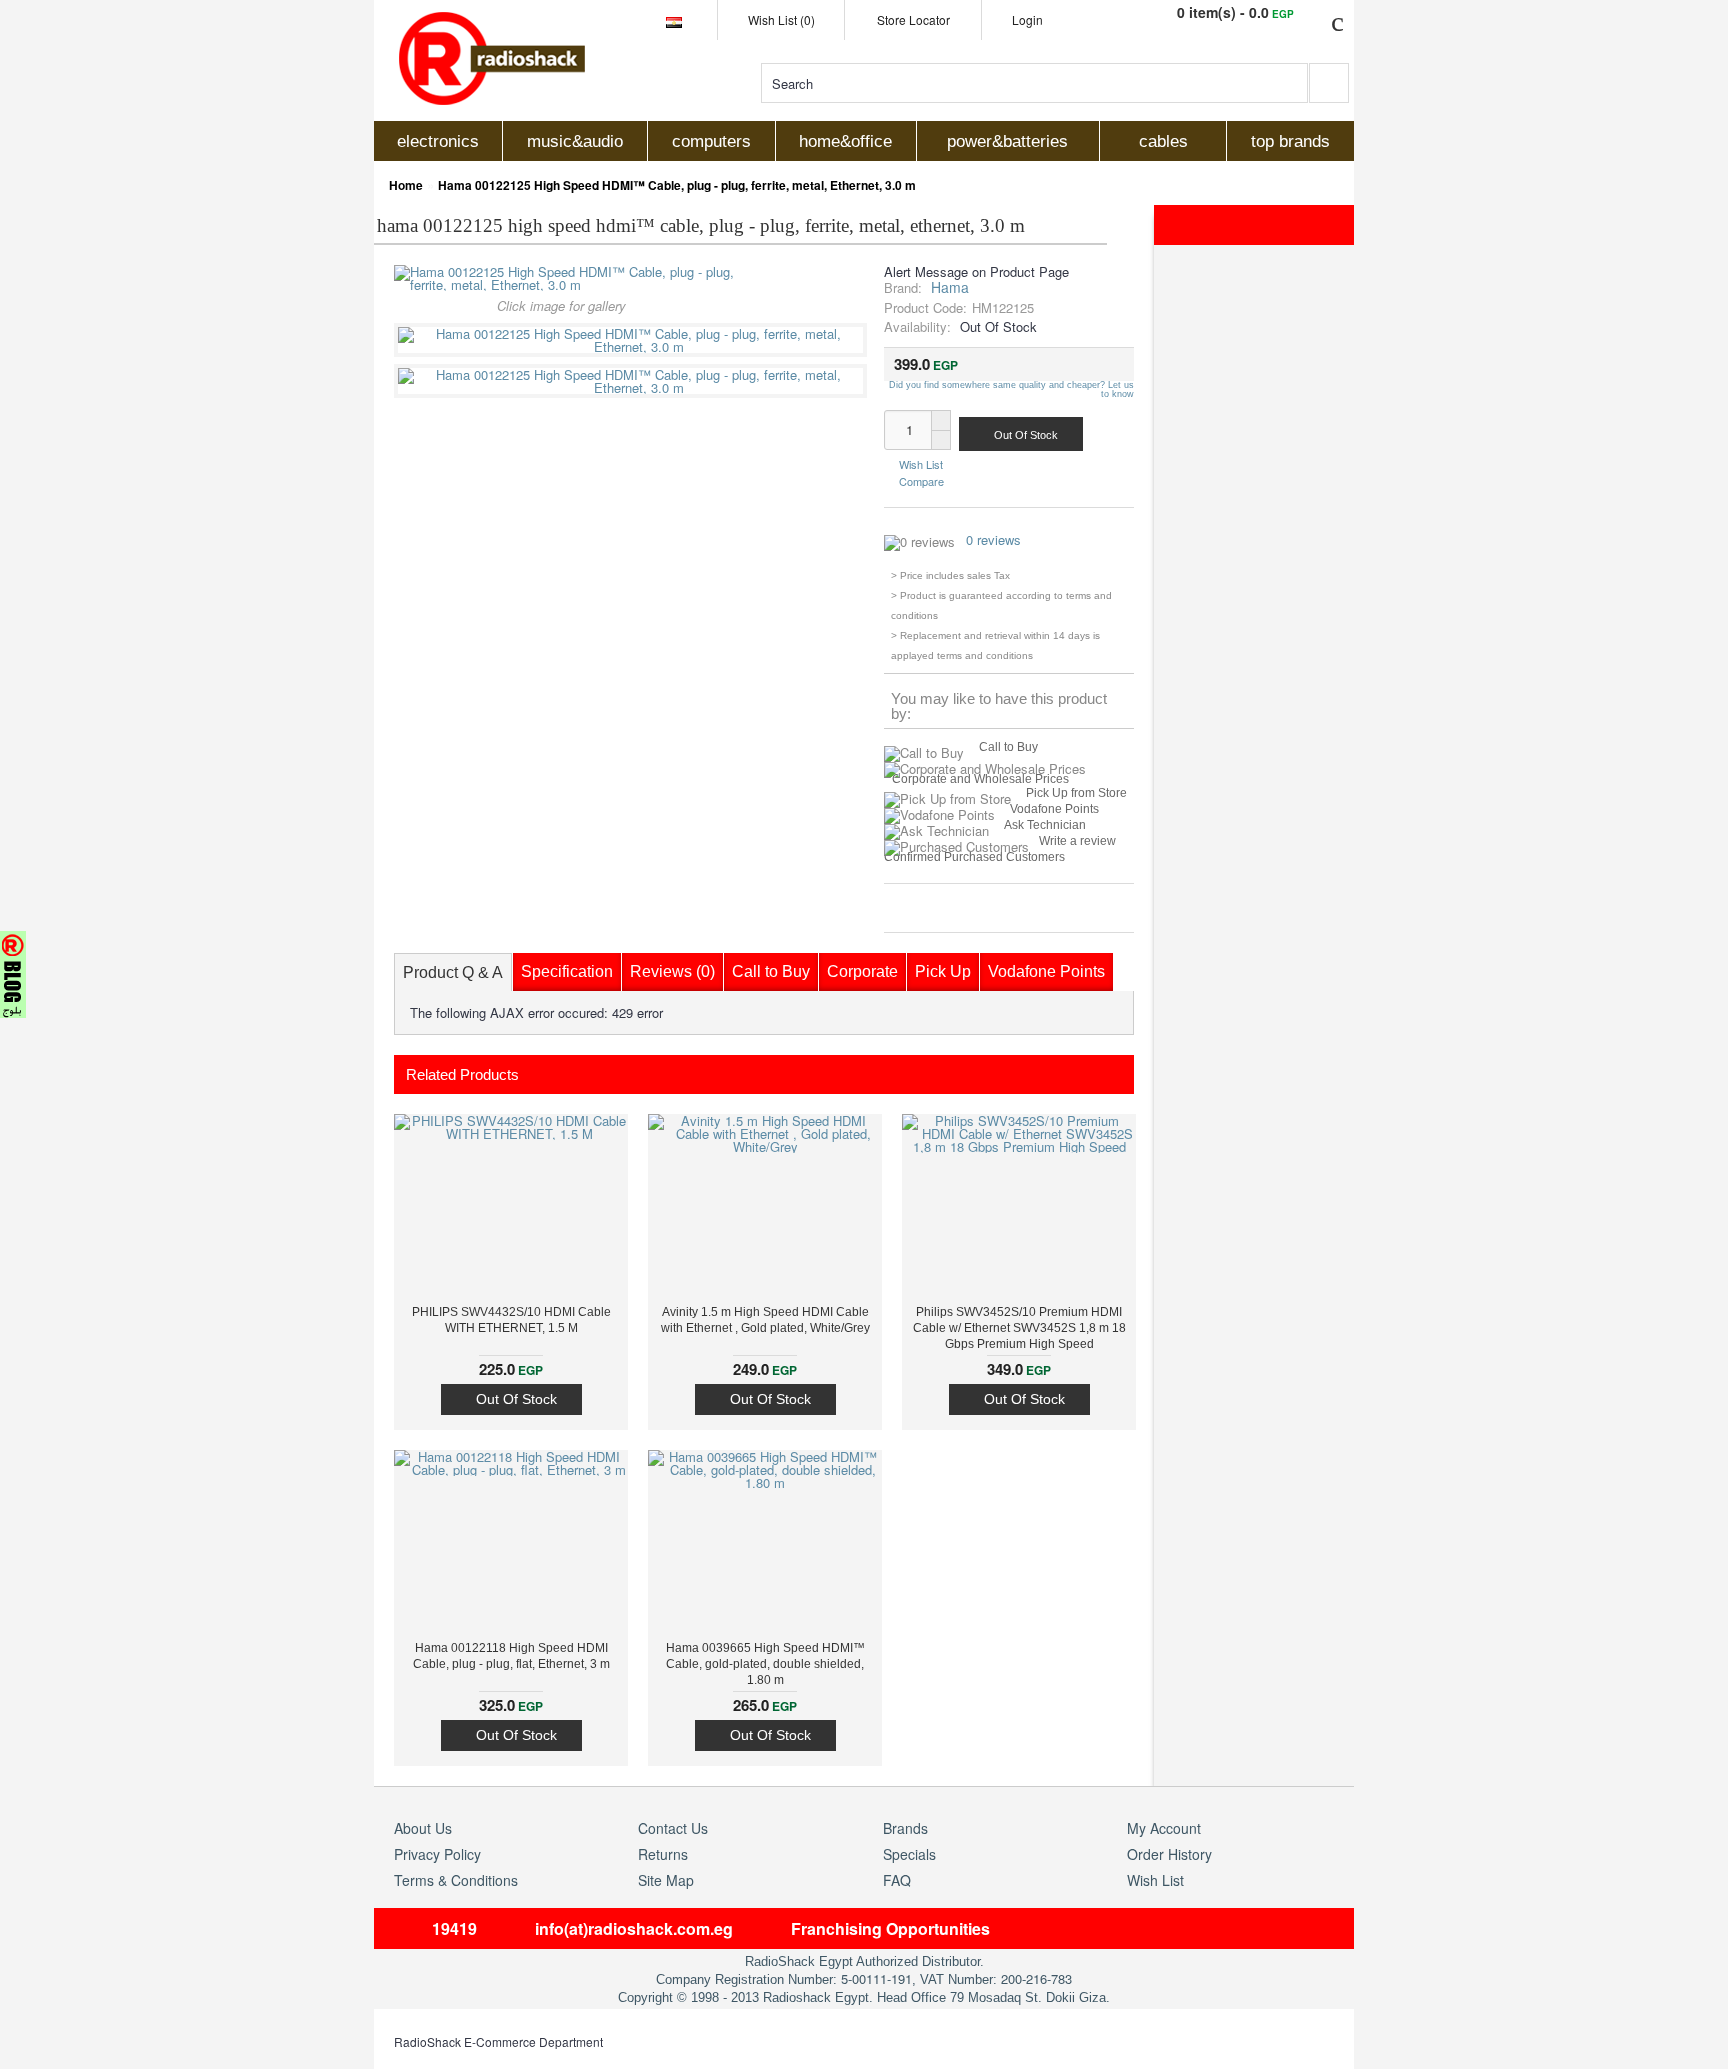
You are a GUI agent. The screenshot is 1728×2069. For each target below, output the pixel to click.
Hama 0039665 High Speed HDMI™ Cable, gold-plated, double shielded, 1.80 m (765, 1664)
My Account (1164, 1828)
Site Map (666, 1880)
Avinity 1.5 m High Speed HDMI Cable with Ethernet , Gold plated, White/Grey (765, 1320)
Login (1027, 19)
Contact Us (673, 1828)
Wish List (921, 464)
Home (406, 185)
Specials (909, 1854)
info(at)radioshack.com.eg (634, 1928)
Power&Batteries (1007, 141)
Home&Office (845, 141)
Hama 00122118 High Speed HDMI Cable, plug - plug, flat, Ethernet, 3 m (511, 1656)
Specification (567, 971)
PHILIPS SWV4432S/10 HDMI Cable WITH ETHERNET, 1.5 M (511, 1320)
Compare (921, 480)
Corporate (862, 971)
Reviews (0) (672, 971)
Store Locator (913, 19)
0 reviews (993, 539)
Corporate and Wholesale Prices (980, 779)
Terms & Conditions (456, 1880)
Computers (711, 141)
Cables (1163, 141)
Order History (1169, 1854)
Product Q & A (453, 972)
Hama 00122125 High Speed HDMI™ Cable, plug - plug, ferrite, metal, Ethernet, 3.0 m (677, 185)
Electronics (438, 141)
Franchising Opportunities (890, 1928)
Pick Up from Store (1076, 793)
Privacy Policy (437, 1854)
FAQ (897, 1880)
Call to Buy (1008, 747)
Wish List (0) (781, 19)
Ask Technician (1045, 825)
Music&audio (575, 141)
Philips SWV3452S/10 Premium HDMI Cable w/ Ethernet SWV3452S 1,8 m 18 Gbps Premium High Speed (1019, 1328)
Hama (950, 287)
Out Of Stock (516, 1399)
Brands (905, 1828)
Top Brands (1290, 141)
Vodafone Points (1054, 809)
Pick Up (943, 971)
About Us (423, 1828)
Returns (663, 1854)
